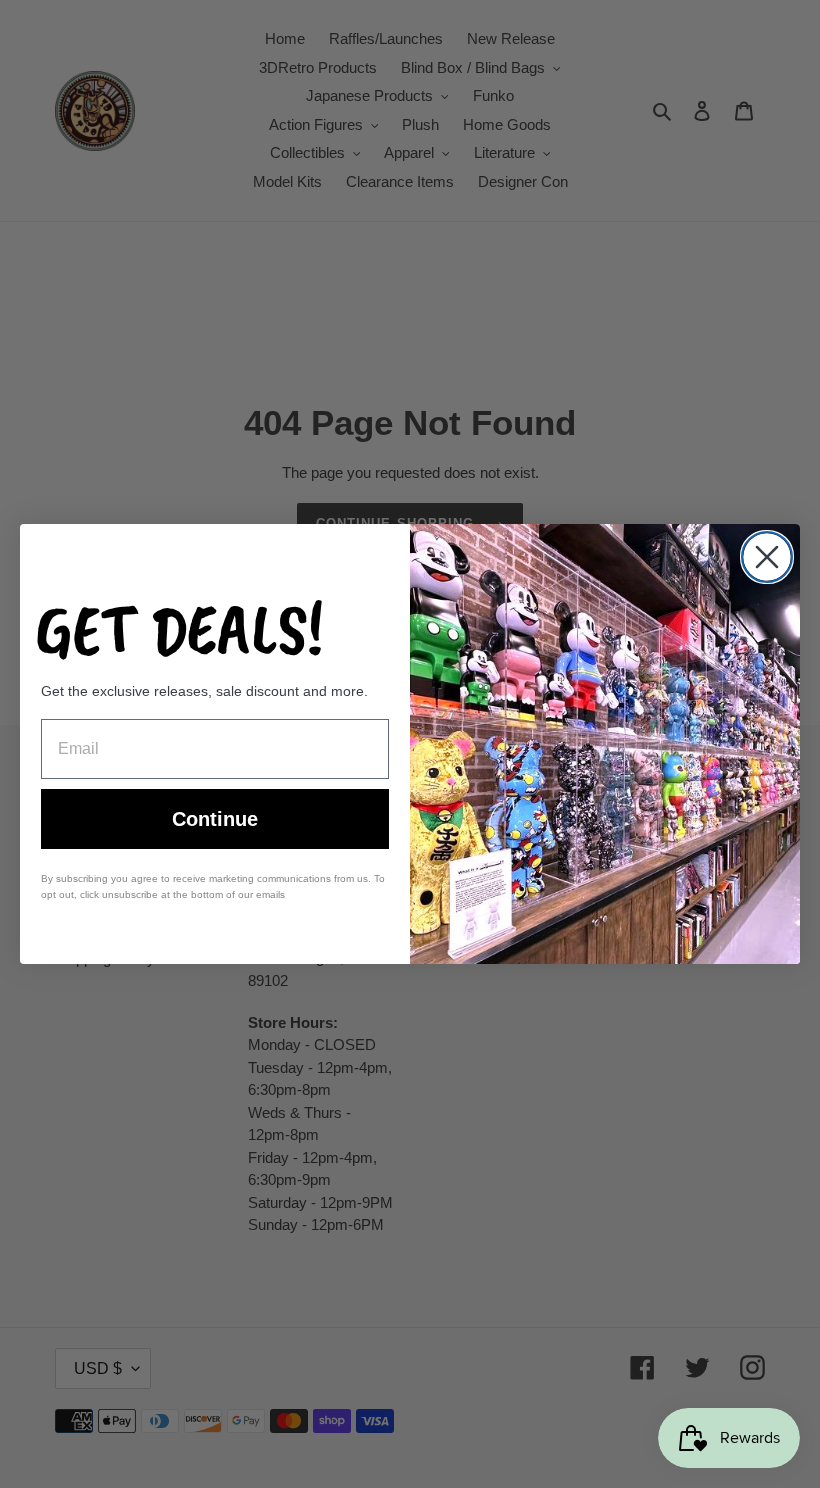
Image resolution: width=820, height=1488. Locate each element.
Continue (215, 819)
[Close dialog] (767, 557)
